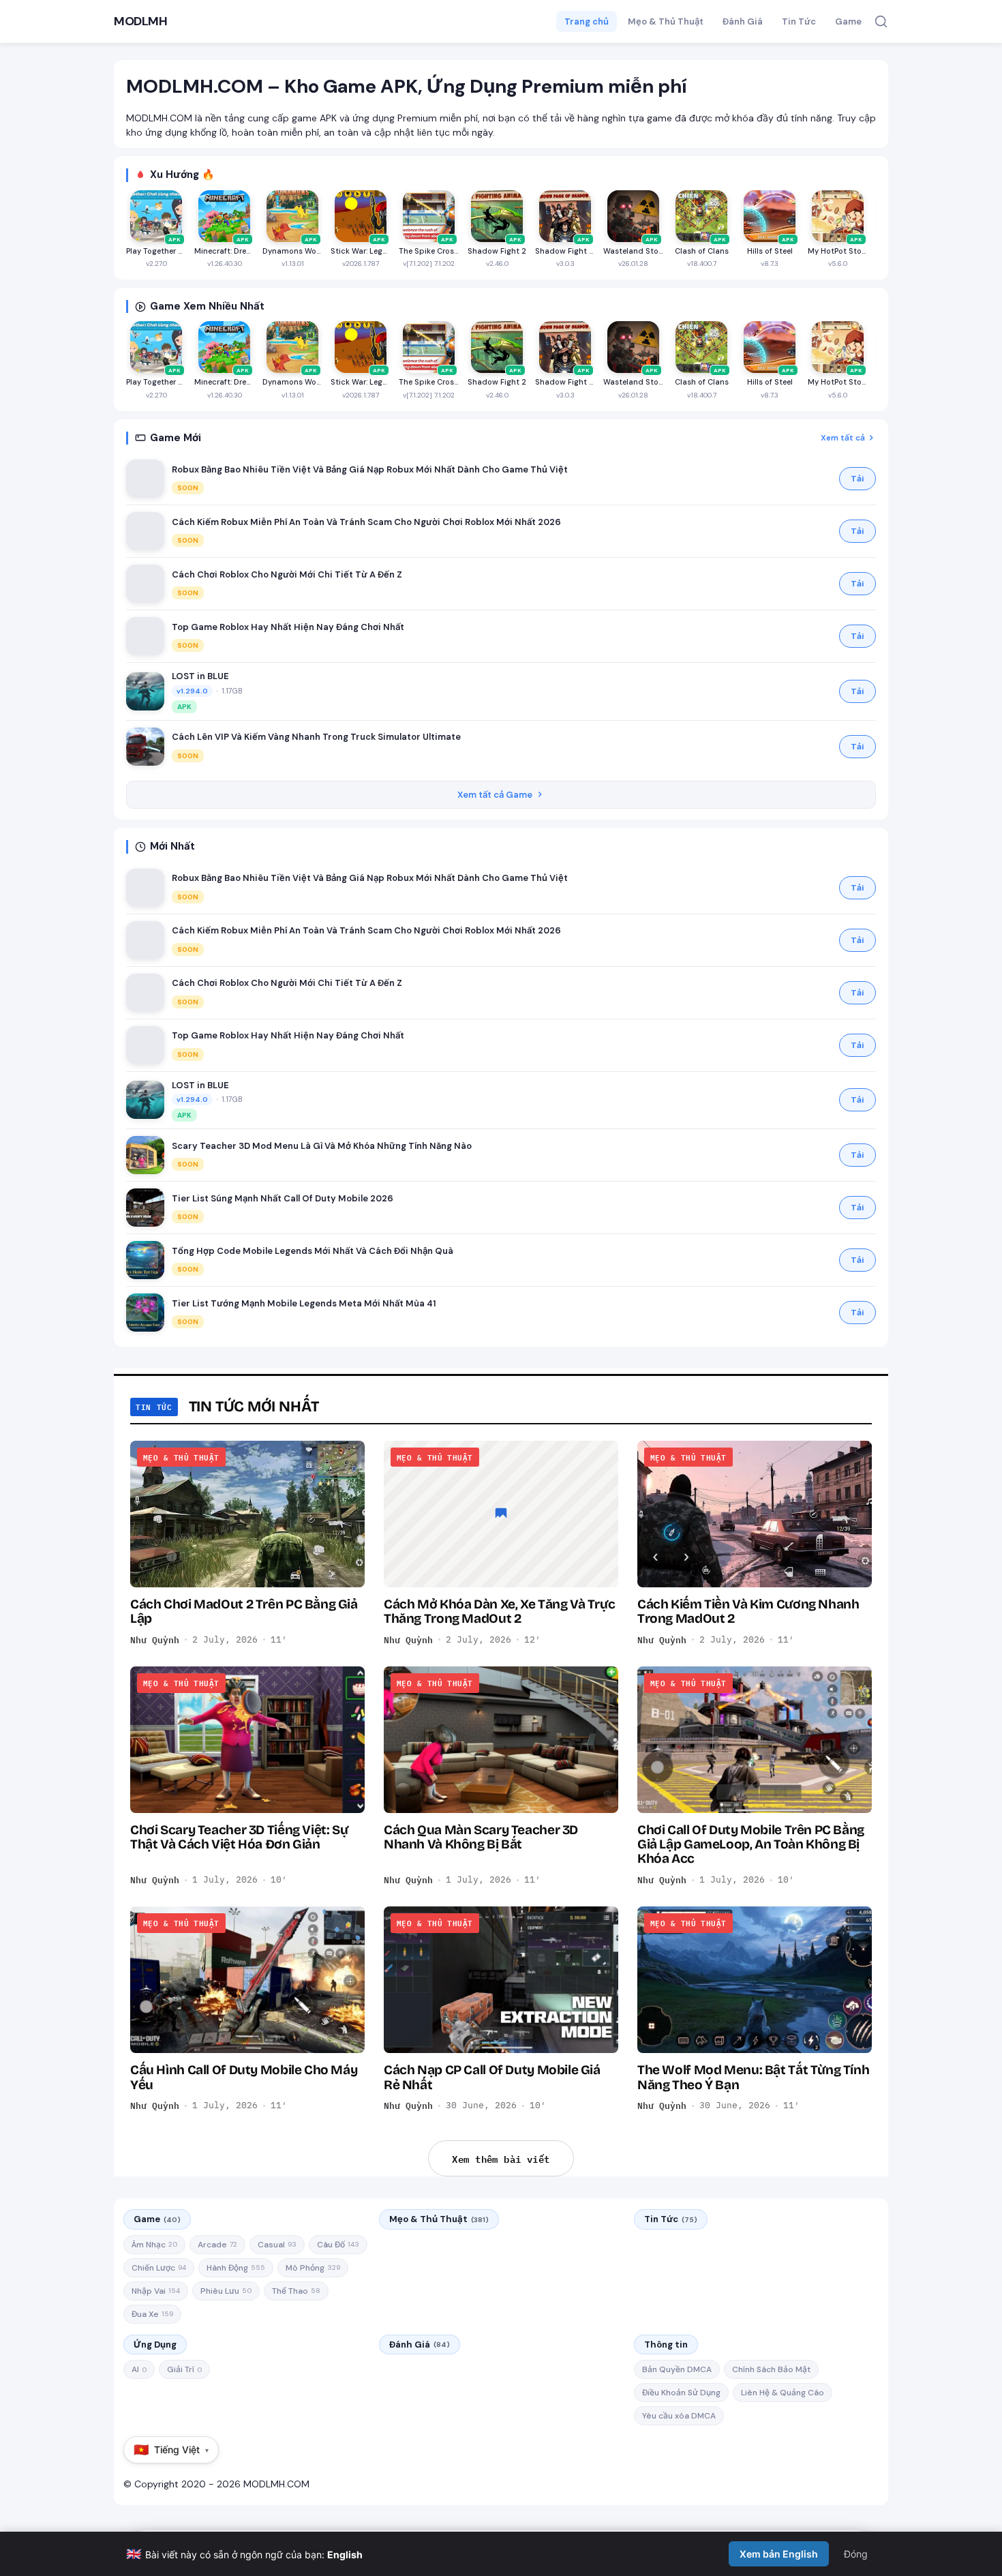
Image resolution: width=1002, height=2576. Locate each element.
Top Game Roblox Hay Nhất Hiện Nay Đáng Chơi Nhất (288, 627)
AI (139, 2369)
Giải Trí (184, 2369)
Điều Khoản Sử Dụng (681, 2393)
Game (848, 21)
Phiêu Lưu (226, 2291)
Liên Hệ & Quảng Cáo (783, 2393)
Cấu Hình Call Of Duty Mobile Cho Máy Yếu (244, 2077)
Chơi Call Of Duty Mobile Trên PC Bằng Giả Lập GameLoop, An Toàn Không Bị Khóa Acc (751, 1844)
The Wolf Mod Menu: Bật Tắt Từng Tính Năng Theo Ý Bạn (753, 2077)
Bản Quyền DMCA (677, 2369)
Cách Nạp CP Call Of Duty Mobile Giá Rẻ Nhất (492, 2077)
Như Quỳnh (155, 1640)
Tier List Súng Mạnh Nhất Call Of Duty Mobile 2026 (283, 1198)
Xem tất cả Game (495, 795)
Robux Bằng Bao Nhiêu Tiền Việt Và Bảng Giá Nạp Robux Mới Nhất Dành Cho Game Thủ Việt (370, 469)
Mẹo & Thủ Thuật (666, 21)
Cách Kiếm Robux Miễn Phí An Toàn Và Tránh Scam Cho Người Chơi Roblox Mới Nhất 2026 (366, 522)
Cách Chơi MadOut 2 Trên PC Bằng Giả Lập (244, 1611)
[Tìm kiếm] (881, 21)
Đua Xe (152, 2314)
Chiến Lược (159, 2268)
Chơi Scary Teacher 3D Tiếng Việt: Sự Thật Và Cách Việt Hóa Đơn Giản (239, 1837)
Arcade (217, 2245)
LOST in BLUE (200, 676)
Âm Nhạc (154, 2245)
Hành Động (236, 2268)
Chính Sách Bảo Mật (771, 2369)
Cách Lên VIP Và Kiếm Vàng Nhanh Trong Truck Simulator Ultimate (316, 737)
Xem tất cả (843, 438)
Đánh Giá (743, 21)
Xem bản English (779, 2554)
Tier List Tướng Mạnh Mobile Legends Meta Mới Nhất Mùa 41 (304, 1303)
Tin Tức (799, 21)
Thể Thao (296, 2291)
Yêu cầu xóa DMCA (679, 2416)
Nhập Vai (156, 2291)
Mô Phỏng (313, 2268)
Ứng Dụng (155, 2345)
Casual (277, 2245)
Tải (857, 479)
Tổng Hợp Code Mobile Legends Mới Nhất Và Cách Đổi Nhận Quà (313, 1251)
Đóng (856, 2554)
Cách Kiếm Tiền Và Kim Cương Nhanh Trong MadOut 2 (748, 1611)
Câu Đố (338, 2245)
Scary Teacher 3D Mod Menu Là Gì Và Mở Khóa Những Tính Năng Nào (322, 1146)
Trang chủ (587, 21)
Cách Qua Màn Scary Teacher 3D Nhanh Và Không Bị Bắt (481, 1837)
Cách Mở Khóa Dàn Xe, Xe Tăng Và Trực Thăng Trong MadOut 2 (499, 1611)
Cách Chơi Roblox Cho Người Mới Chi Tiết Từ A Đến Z (287, 574)
